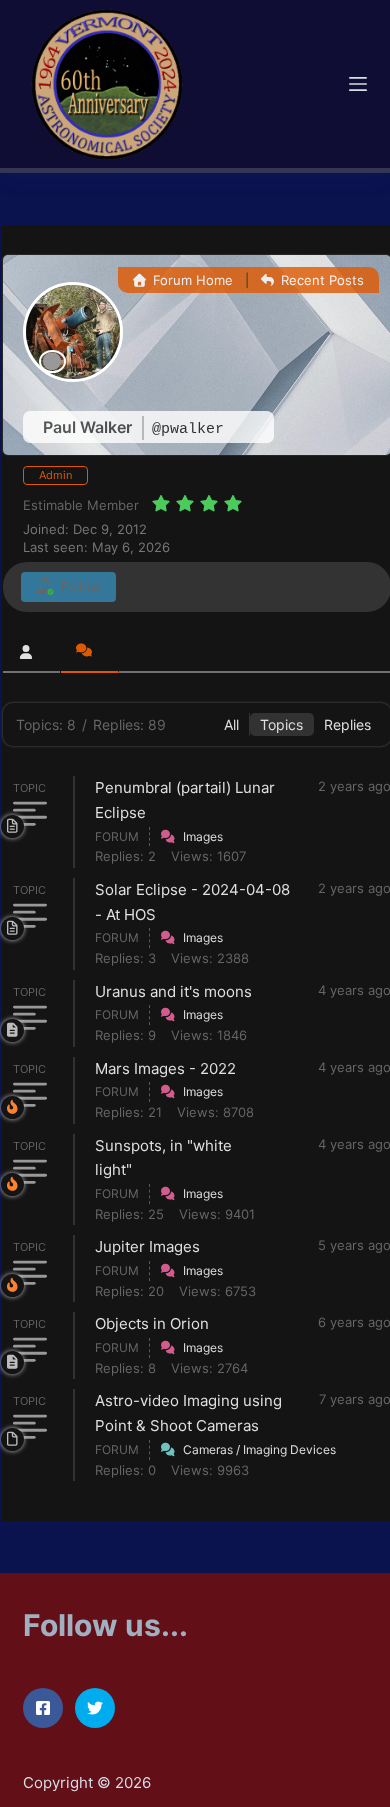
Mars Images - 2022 (165, 1068)
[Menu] (358, 84)
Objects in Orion (152, 1323)
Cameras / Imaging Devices (259, 1449)
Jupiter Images (147, 1246)
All (231, 724)
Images (203, 836)
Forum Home (191, 280)
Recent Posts (320, 280)
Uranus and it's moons (173, 991)
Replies (347, 724)
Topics (281, 724)
